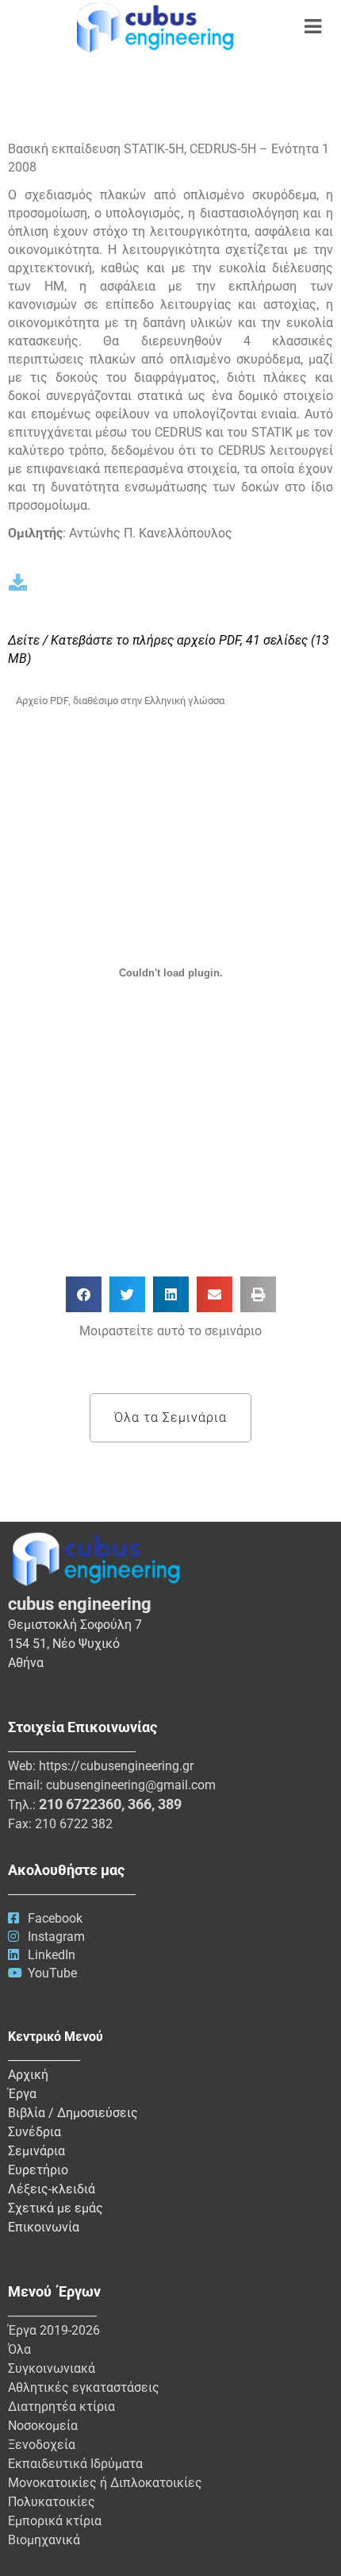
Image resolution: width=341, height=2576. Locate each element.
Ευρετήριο (38, 2170)
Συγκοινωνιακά (52, 2368)
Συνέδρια (34, 2132)
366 (140, 1804)
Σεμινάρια (36, 2151)
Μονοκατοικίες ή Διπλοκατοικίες (105, 2483)
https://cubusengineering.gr (116, 1766)
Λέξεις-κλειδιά (52, 2189)
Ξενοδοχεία (42, 2445)
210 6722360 (80, 1804)
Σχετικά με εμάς (56, 2208)
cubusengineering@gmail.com (131, 1785)
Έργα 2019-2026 (54, 2330)
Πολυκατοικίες (52, 2502)
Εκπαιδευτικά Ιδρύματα (75, 2464)
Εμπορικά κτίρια (55, 2521)
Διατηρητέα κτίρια (61, 2407)
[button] (84, 1294)
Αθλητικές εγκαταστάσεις (84, 2387)
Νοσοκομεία (43, 2426)
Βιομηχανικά (44, 2540)
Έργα (22, 2094)
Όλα (19, 2349)
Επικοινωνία (44, 2227)
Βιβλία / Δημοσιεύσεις (73, 2113)
